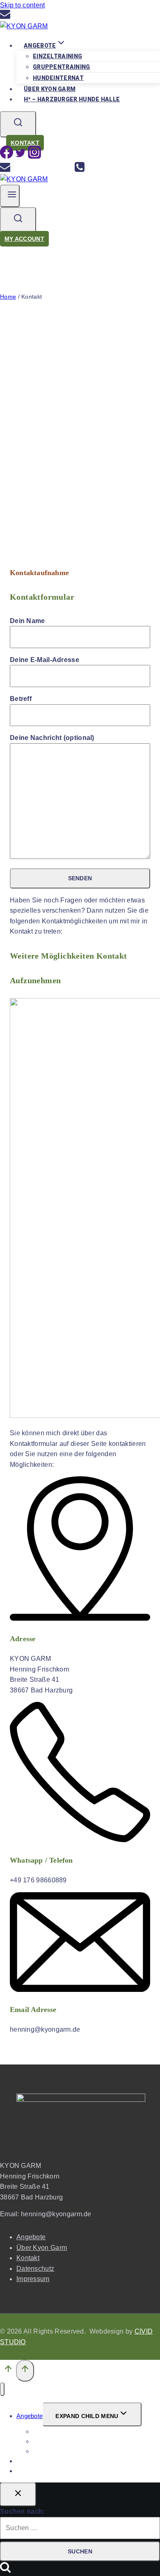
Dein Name (27, 621)
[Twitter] (21, 156)
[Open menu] (10, 196)
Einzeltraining (57, 56)
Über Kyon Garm (42, 2248)
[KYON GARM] (24, 26)
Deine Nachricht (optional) (52, 738)
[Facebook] (7, 156)
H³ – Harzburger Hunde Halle (72, 99)
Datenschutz (35, 2269)
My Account (24, 239)
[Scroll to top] (8, 2371)
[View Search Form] (18, 124)
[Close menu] (2, 2389)
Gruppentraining (62, 67)
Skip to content (23, 5)
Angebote (31, 2237)
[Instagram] (34, 156)
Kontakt (25, 143)
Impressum (33, 2279)
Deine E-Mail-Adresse (45, 660)
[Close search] (18, 2494)
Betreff (21, 699)
